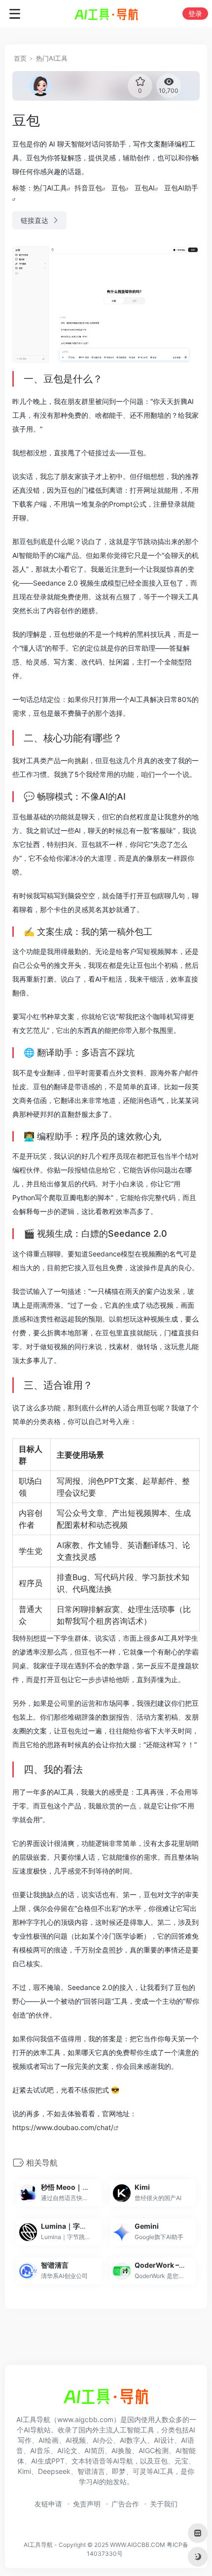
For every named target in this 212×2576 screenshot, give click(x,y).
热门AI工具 (52, 58)
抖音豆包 (88, 188)
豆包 (118, 188)
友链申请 (48, 2504)
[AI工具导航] (106, 14)
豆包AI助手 (181, 188)
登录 (195, 14)
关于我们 (164, 2504)
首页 (20, 58)
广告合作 (125, 2504)
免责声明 (87, 2504)
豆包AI (145, 188)
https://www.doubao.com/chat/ (63, 2127)
